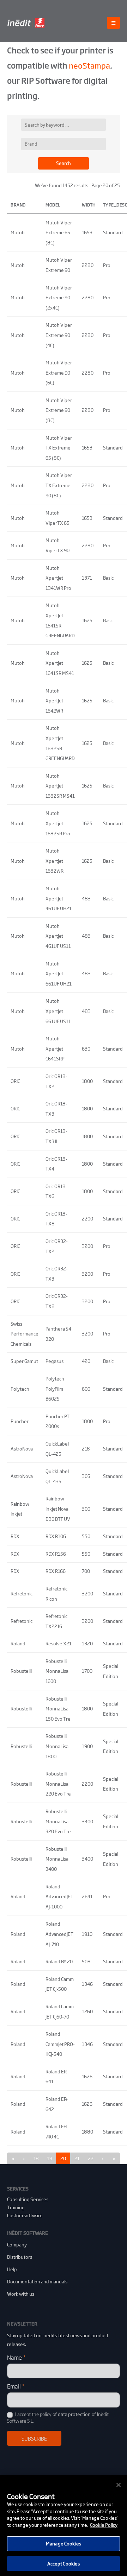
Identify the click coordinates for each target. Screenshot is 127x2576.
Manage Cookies (64, 2543)
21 (77, 2158)
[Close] (119, 2485)
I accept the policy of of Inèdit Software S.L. (58, 2417)
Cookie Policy (104, 2525)
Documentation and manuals (37, 2281)
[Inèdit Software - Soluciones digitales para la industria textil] (26, 23)
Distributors (20, 2257)
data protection (74, 2414)
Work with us (21, 2294)
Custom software (25, 2215)
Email (16, 2386)
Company (17, 2245)
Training (16, 2207)
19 (50, 2158)
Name (16, 2357)
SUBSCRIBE (34, 2438)
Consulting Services (28, 2199)
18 (36, 2158)
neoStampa (89, 65)
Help (12, 2269)
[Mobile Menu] (113, 23)
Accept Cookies (64, 2564)
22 (91, 2158)
